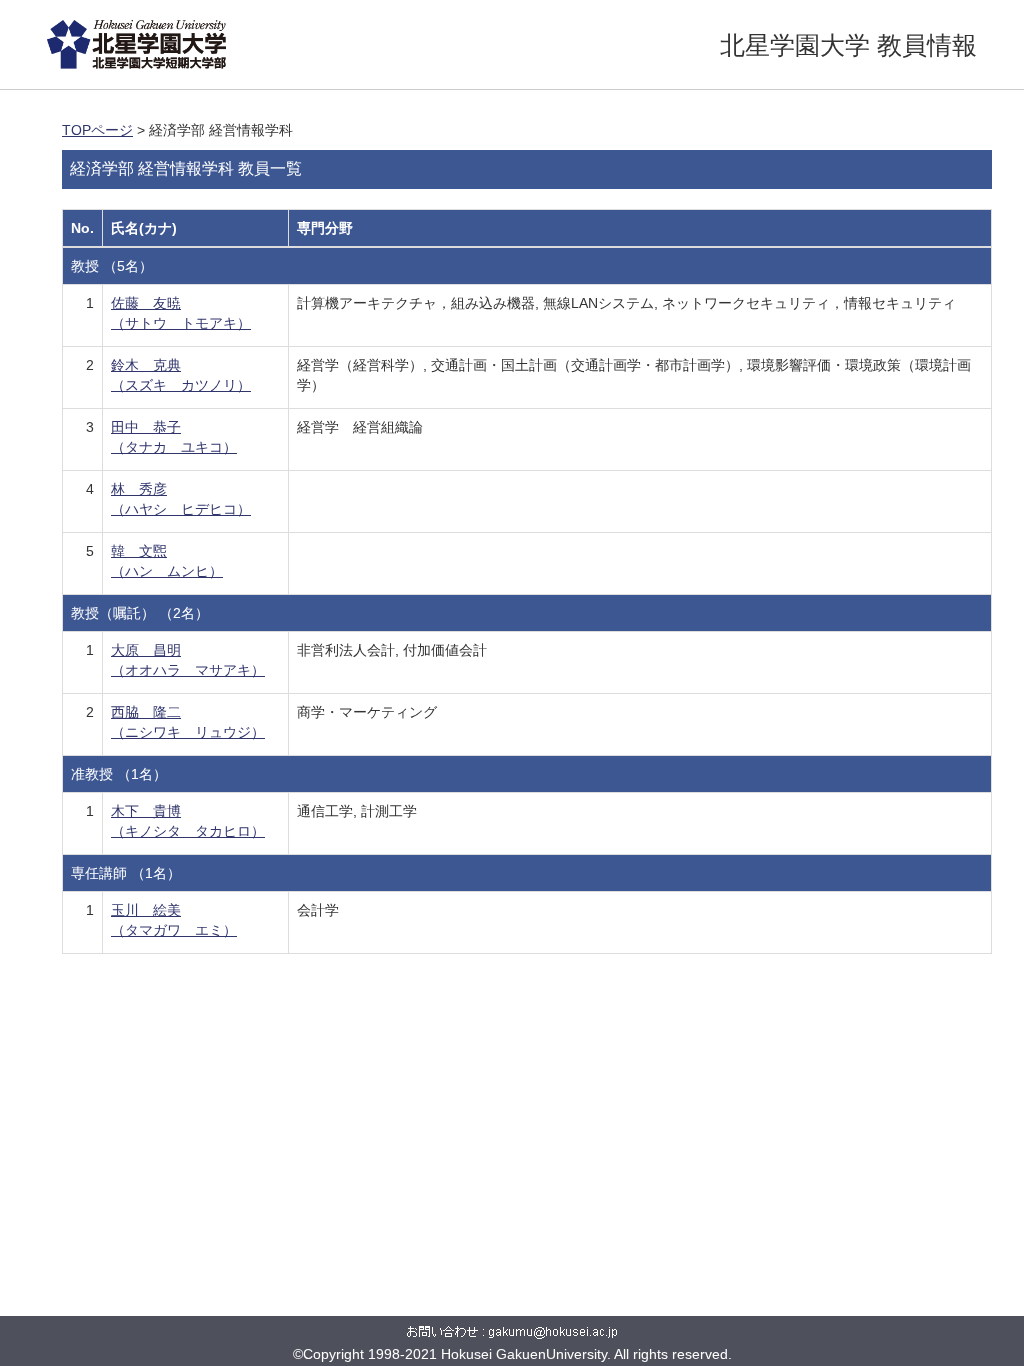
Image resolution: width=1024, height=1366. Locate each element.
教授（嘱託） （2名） (140, 613)
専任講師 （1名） (126, 873)
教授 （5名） (112, 266)
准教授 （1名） (119, 774)
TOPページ (97, 130)
